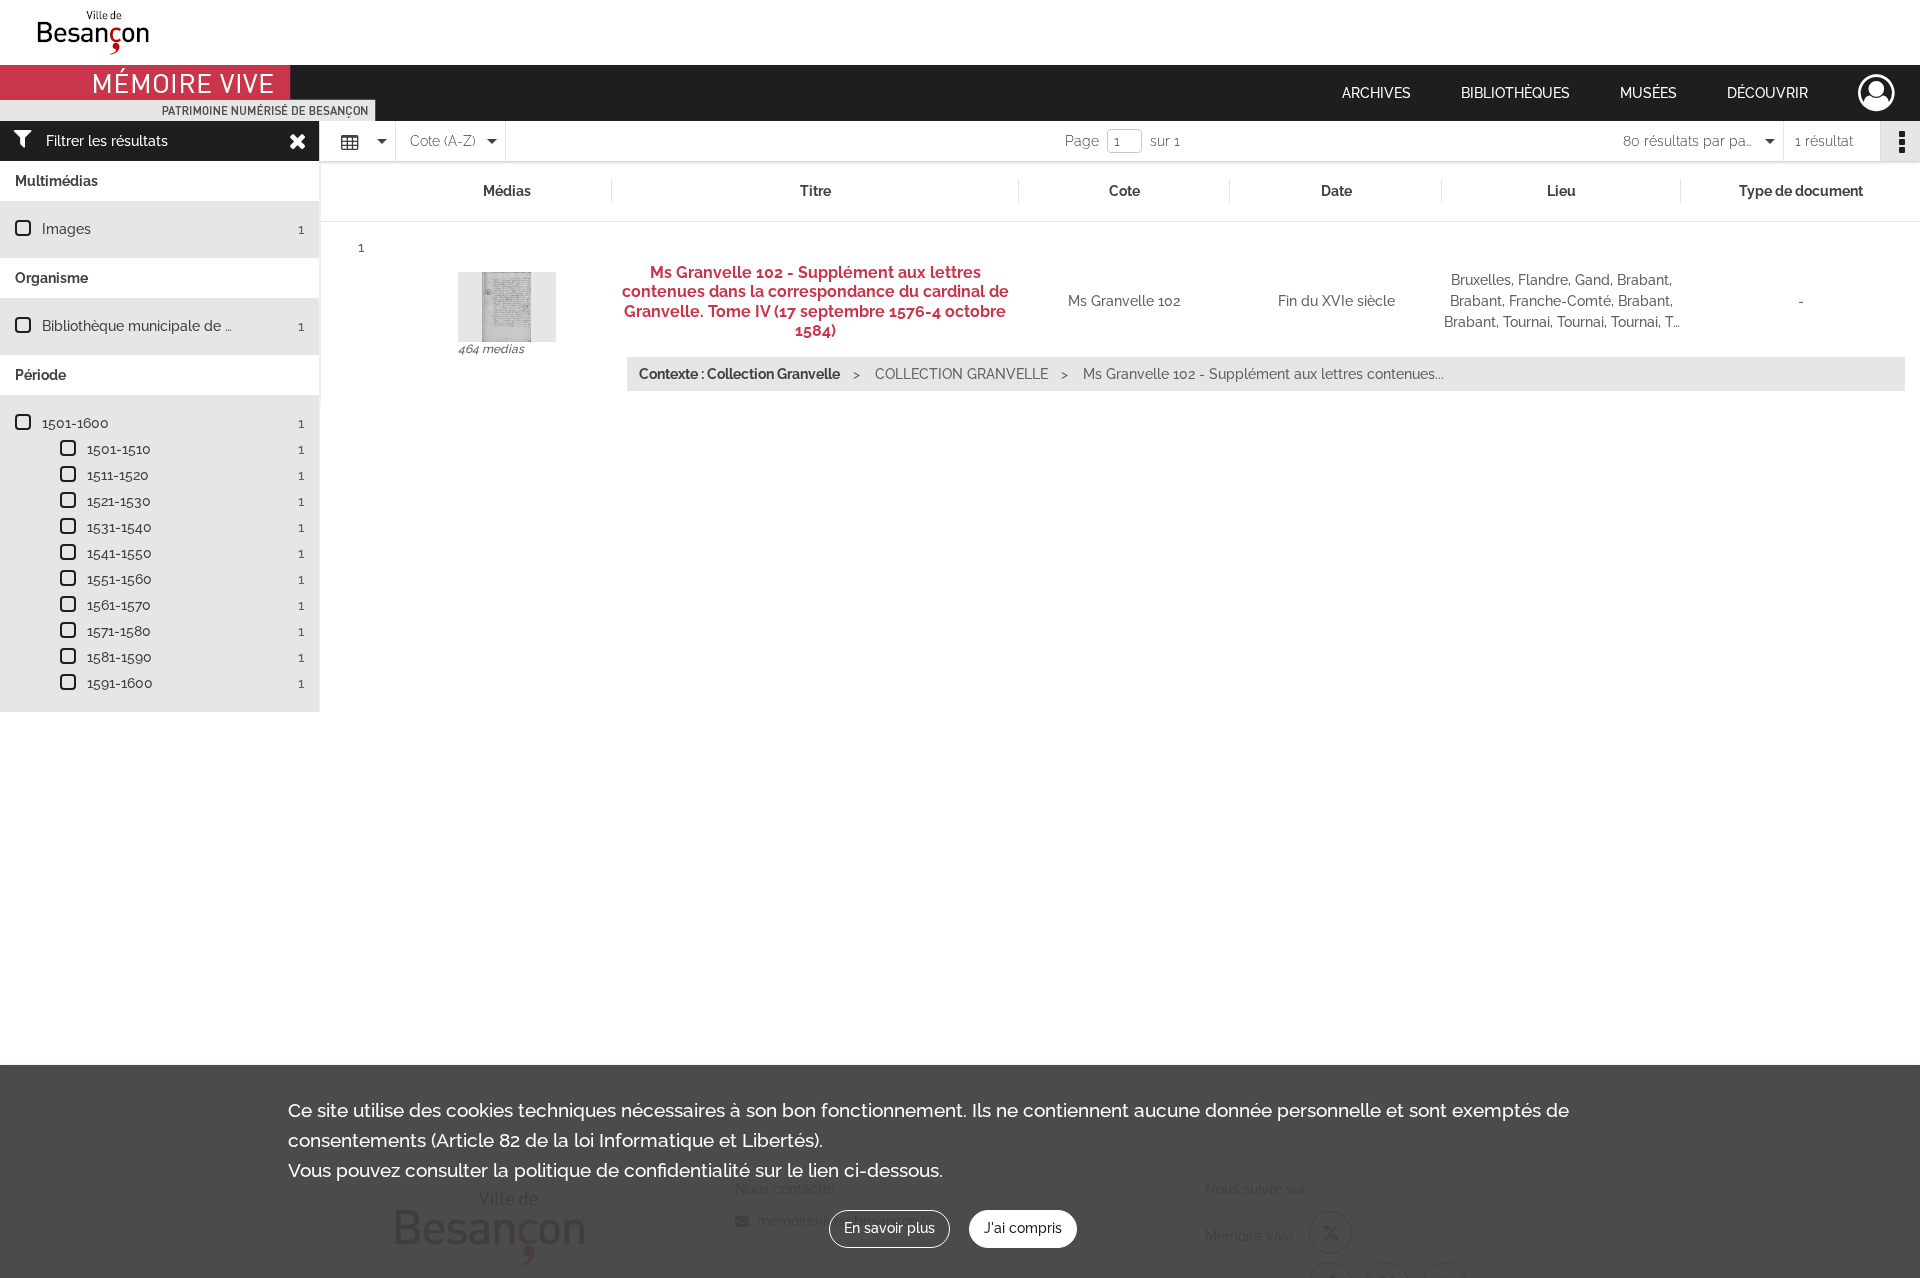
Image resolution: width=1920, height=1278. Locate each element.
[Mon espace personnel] (1876, 93)
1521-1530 (119, 501)
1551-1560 (119, 579)
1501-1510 (119, 449)
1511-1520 (118, 475)
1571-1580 (119, 631)
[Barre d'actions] (1900, 141)
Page (1082, 141)
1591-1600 (120, 683)
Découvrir (1767, 93)
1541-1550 (119, 553)
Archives (1376, 93)
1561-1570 (119, 605)
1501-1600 (75, 423)
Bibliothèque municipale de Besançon (165, 326)
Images (66, 229)
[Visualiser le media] (507, 307)
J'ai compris (1023, 1228)
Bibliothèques (1515, 93)
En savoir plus (889, 1228)
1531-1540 (119, 527)
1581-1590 (119, 657)
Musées (1648, 93)
